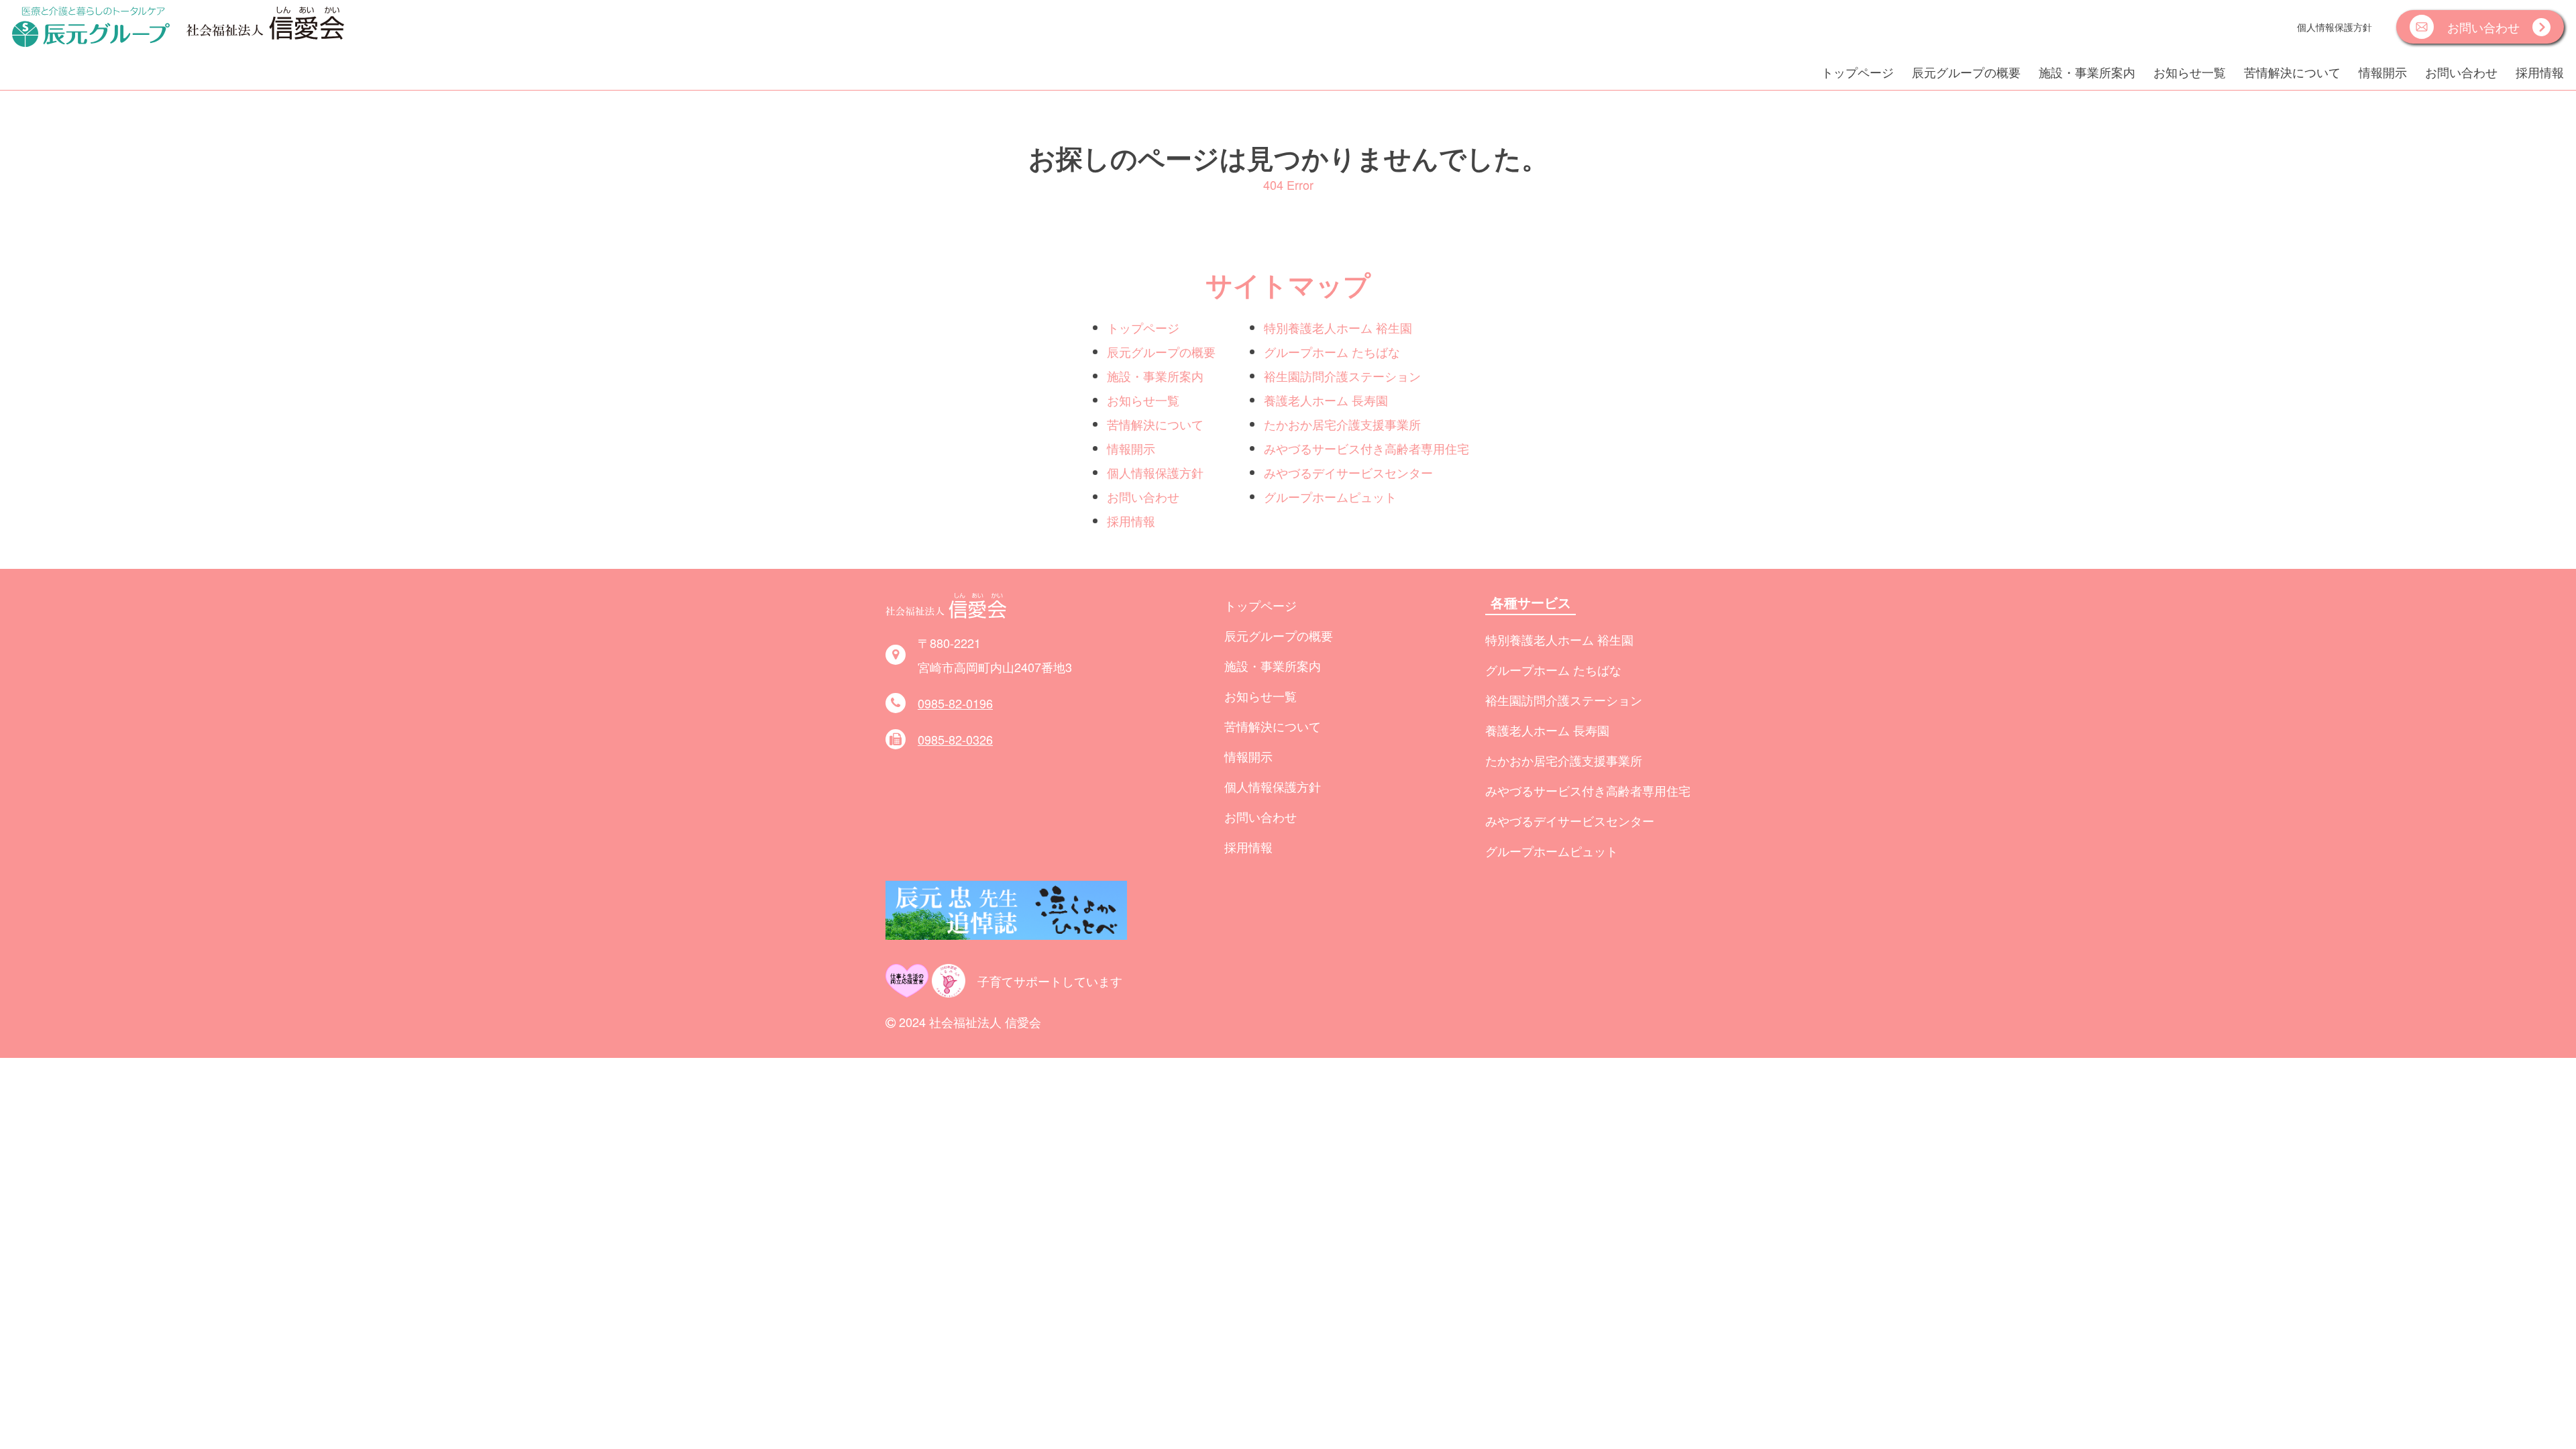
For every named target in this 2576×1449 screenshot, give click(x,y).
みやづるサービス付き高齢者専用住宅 (1366, 448)
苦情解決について (2292, 72)
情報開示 (2383, 72)
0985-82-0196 (955, 703)
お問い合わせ (2461, 72)
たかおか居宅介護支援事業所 (1342, 424)
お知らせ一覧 (2190, 72)
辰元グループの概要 (1966, 72)
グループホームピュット (1330, 496)
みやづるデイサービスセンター (1348, 472)
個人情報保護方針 (2334, 26)
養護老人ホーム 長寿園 (1326, 400)
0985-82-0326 (955, 739)
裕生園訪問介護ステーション (1342, 376)
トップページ (1858, 72)
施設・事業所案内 (2087, 72)
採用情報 (2540, 72)
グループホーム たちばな (1332, 352)
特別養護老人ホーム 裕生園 (1338, 327)
